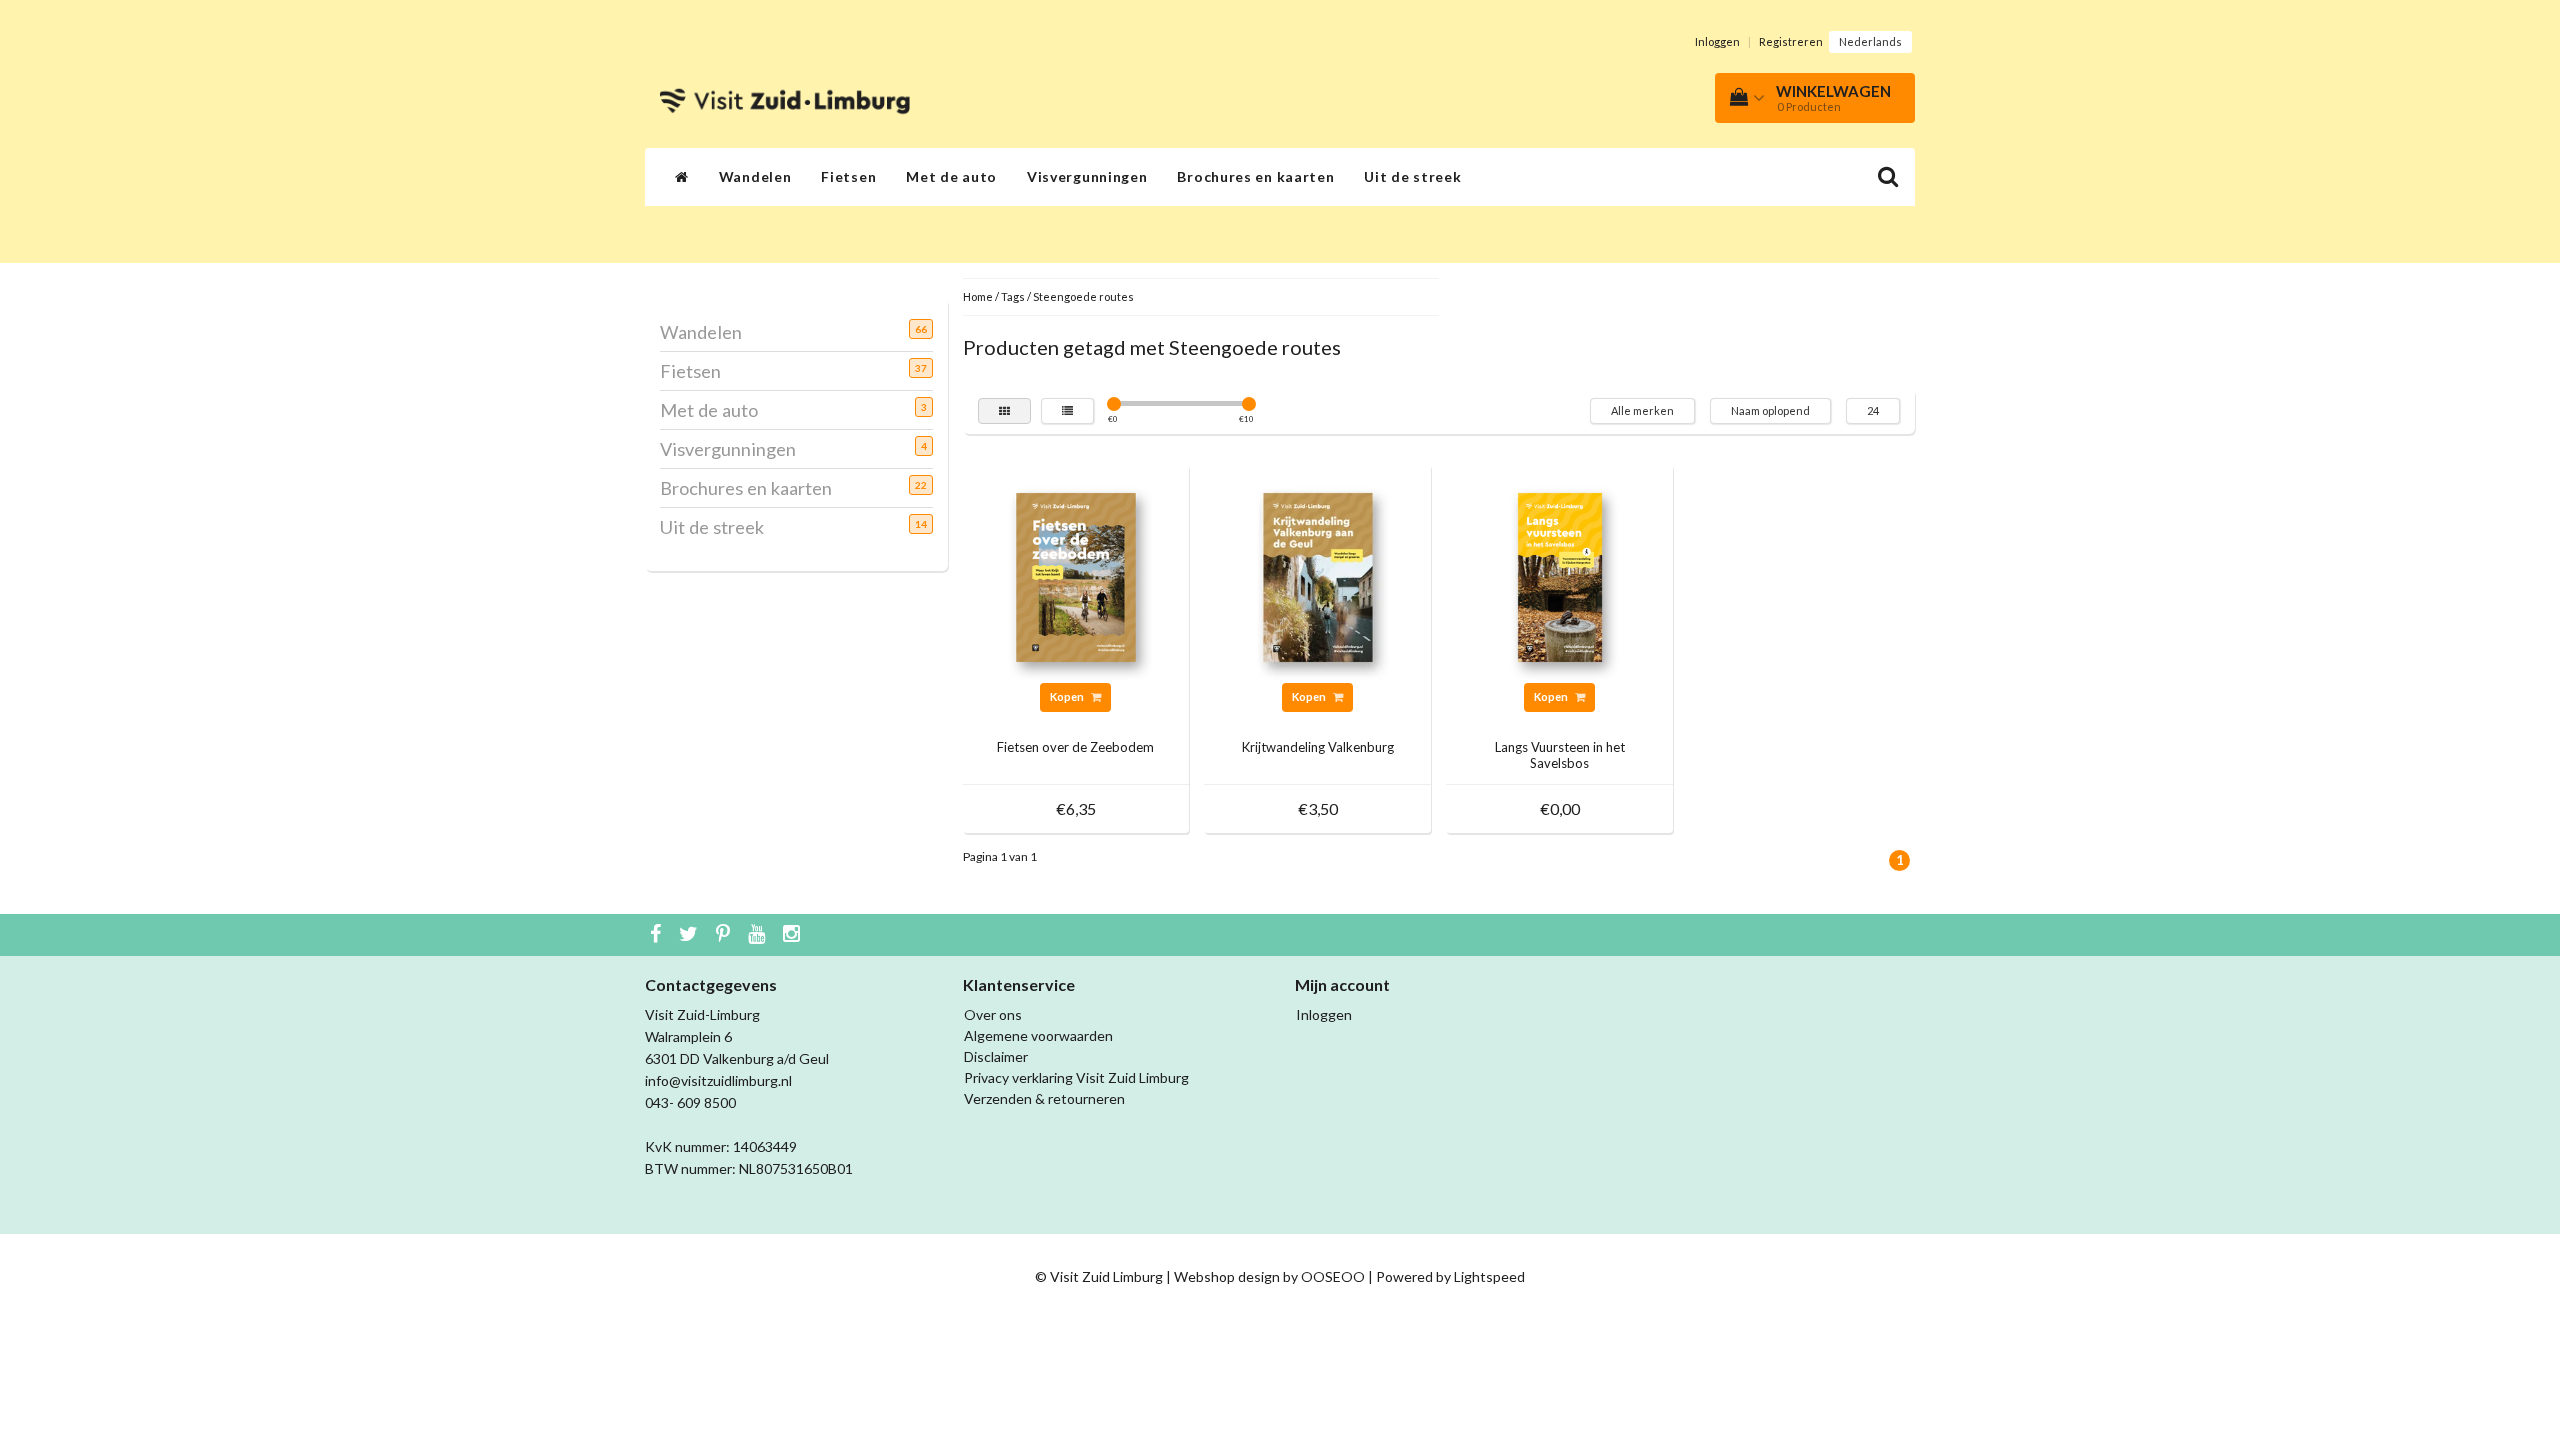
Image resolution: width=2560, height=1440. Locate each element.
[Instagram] (794, 935)
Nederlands (1870, 41)
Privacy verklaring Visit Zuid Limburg (1076, 1077)
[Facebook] (658, 935)
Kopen (1068, 696)
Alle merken (1642, 410)
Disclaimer (996, 1056)
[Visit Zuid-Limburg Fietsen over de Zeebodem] (1076, 575)
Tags (1013, 296)
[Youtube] (759, 935)
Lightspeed (1489, 1276)
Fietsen (848, 176)
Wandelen (755, 176)
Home (978, 296)
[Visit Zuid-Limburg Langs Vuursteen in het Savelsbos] (1560, 575)
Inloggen (1717, 41)
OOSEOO (1333, 1276)
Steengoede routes (1083, 296)
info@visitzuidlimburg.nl (718, 1080)
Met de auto (951, 176)
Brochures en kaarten (1255, 176)
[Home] (682, 177)
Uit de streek (1412, 176)
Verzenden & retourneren (1044, 1098)
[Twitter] (691, 935)
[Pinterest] (725, 935)
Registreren (1791, 41)
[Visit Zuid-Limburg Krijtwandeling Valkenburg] (1318, 575)
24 (1873, 410)
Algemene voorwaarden (1038, 1035)
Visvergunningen (1087, 176)
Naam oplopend (1770, 410)
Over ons (993, 1014)
